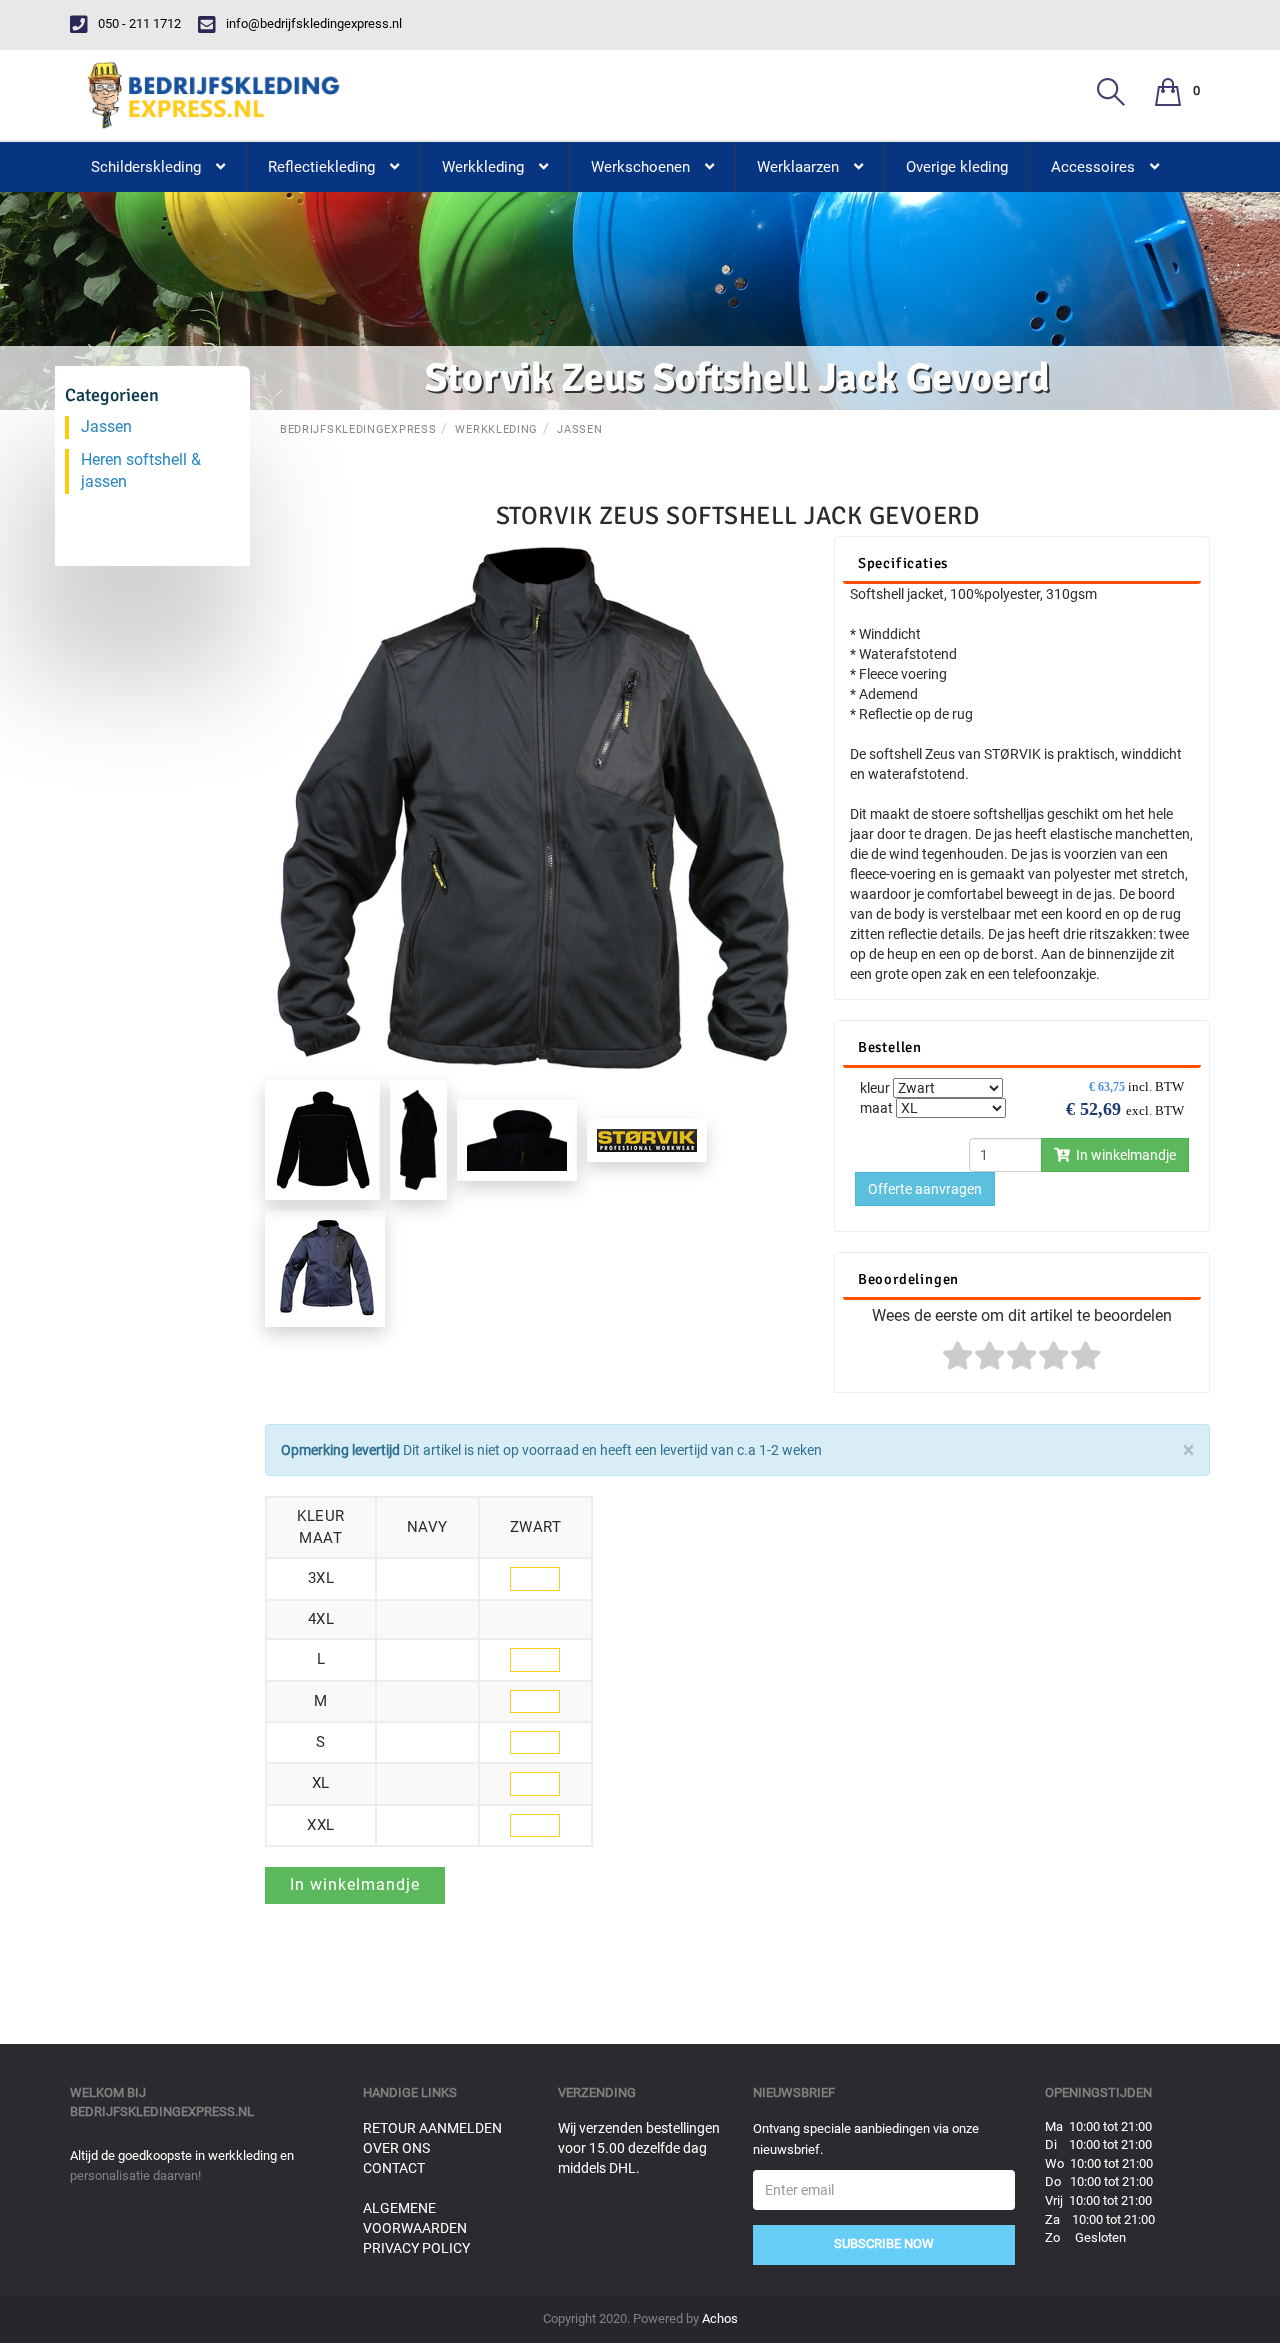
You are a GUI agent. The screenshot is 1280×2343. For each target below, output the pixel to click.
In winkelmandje (1123, 1155)
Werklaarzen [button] (798, 167)
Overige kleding (957, 167)
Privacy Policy (416, 2248)
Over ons (396, 2148)
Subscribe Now (884, 2243)
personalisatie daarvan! (135, 2175)
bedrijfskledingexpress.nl (162, 2111)
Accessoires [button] (1093, 167)
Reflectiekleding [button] (321, 167)
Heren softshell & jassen (141, 471)
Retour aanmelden (432, 2128)
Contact (394, 2168)
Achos (720, 2318)
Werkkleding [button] (483, 167)
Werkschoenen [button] (640, 167)
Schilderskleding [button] (146, 167)
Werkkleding (496, 429)
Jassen (579, 429)
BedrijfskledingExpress (358, 429)
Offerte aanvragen (925, 1189)
